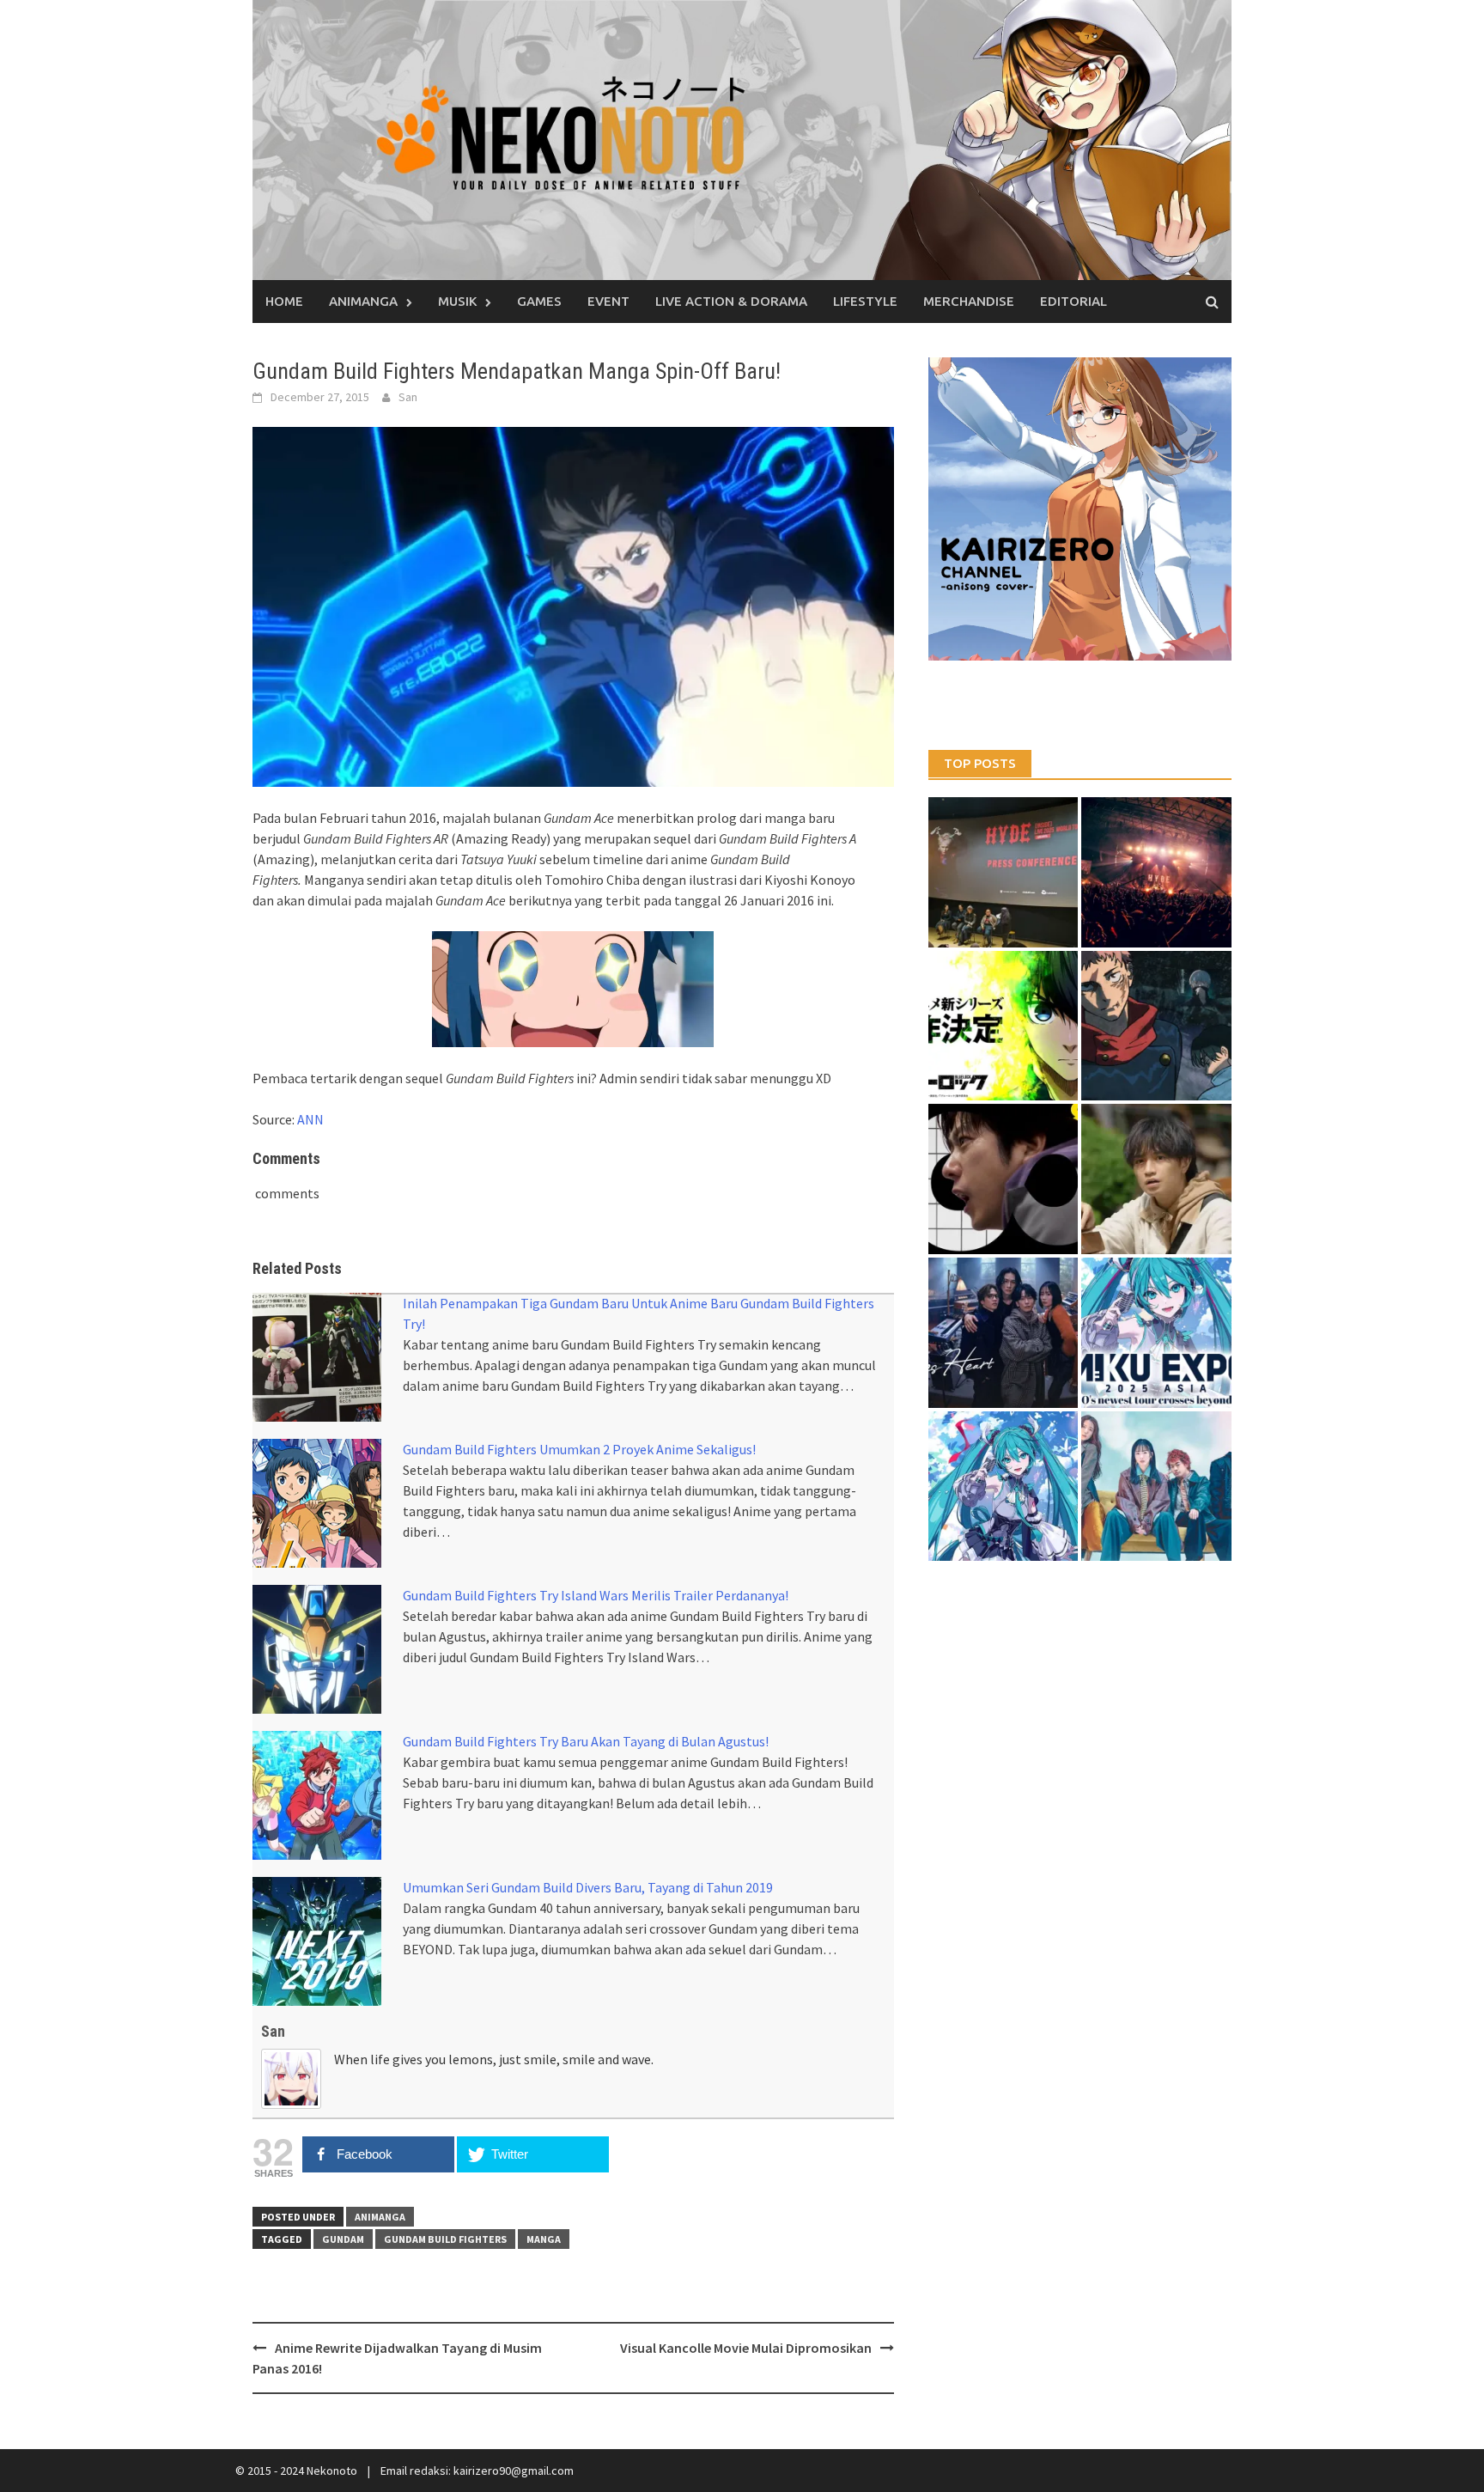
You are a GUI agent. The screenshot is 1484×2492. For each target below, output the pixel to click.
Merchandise (969, 301)
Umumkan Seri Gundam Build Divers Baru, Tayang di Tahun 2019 (588, 1887)
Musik (457, 301)
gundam (343, 2239)
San (408, 397)
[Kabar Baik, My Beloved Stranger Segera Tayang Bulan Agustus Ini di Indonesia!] (1156, 1179)
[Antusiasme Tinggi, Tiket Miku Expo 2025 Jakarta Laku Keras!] (1156, 1333)
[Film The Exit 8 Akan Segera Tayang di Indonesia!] (1004, 1179)
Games (539, 301)
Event (608, 301)
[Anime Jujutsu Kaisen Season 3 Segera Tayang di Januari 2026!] (1156, 1026)
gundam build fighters (445, 2239)
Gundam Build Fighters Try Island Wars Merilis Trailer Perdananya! (596, 1595)
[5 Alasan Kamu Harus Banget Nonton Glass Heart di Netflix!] (1004, 1333)
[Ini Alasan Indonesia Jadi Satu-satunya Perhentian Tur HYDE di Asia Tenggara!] (1004, 872)
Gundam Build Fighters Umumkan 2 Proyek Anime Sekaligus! (579, 1449)
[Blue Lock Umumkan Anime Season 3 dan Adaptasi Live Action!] (1004, 1026)
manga (544, 2239)
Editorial (1073, 301)
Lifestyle (865, 301)
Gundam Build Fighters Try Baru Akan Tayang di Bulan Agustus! (586, 1741)
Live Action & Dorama (731, 301)
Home (284, 301)
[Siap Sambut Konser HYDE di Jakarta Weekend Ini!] (1156, 872)
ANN (310, 1119)
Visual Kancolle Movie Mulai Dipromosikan (746, 2348)
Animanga (363, 301)
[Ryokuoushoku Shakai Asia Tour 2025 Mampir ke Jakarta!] (1156, 1487)
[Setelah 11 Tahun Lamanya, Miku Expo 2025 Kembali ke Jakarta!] (1004, 1487)
